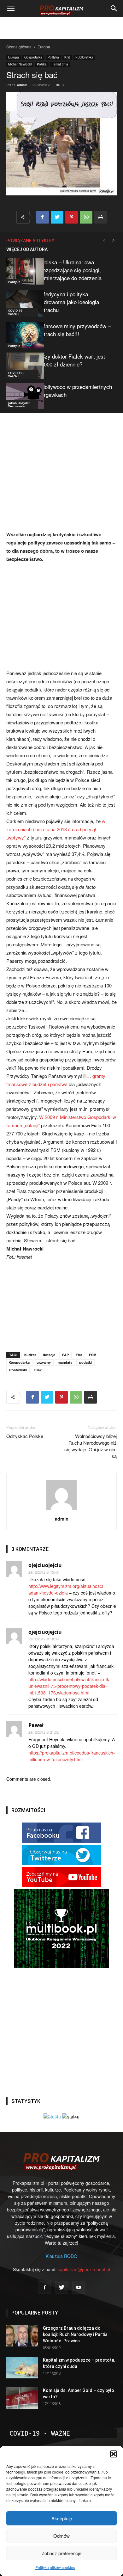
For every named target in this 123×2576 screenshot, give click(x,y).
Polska (42, 64)
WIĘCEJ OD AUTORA (27, 249)
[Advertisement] (61, 28)
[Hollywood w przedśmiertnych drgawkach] (22, 396)
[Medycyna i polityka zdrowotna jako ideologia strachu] (22, 303)
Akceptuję (62, 2518)
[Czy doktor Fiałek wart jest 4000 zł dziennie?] (22, 366)
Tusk (38, 1370)
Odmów (61, 2536)
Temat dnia (60, 64)
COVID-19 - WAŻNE (16, 312)
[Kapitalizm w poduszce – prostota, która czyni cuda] (22, 2368)
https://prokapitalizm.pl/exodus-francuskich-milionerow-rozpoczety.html (72, 1756)
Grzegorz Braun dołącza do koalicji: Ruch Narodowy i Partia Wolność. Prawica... (75, 2334)
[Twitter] (61, 2287)
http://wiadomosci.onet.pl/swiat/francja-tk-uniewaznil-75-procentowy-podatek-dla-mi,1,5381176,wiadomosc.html (69, 1686)
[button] (114, 2454)
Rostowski (18, 1370)
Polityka (53, 57)
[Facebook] (44, 2287)
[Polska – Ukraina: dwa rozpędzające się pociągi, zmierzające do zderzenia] (22, 271)
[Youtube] (79, 2287)
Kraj (67, 57)
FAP (65, 1355)
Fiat (79, 1355)
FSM (93, 1355)
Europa (44, 47)
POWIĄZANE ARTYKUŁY (30, 241)
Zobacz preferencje (61, 2553)
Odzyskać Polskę (25, 1436)
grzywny (44, 1362)
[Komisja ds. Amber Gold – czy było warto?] (22, 2398)
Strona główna (19, 47)
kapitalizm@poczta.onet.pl (84, 2269)
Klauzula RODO (61, 2256)
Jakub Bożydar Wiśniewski (19, 404)
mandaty (65, 1362)
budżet (30, 1355)
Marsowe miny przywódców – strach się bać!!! (76, 330)
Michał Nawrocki (20, 64)
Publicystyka (84, 57)
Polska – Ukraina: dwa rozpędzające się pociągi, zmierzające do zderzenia (71, 270)
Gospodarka (33, 57)
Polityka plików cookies (55, 2567)
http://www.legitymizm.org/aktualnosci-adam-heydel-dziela (66, 1589)
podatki (85, 1362)
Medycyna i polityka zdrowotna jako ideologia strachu (70, 302)
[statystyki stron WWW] (52, 2117)
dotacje (49, 1355)
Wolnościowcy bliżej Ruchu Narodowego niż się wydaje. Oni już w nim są (91, 1446)
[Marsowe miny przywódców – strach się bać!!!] (22, 335)
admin (22, 85)
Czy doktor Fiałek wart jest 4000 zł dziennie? (73, 360)
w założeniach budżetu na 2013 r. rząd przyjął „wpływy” (56, 829)
